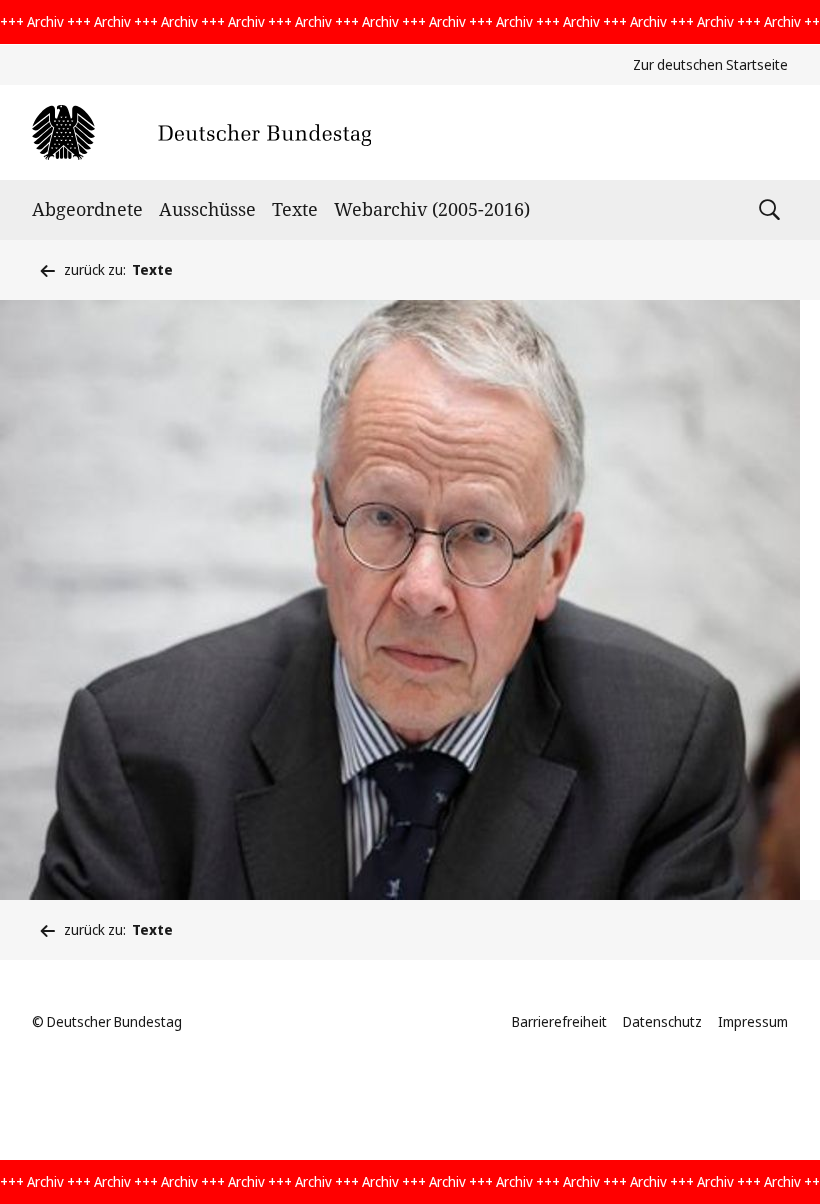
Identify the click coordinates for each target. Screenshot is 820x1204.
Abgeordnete (87, 209)
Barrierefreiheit (559, 1021)
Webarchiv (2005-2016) (432, 209)
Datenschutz (662, 1021)
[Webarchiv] (201, 132)
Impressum (753, 1021)
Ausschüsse (207, 209)
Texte (295, 209)
